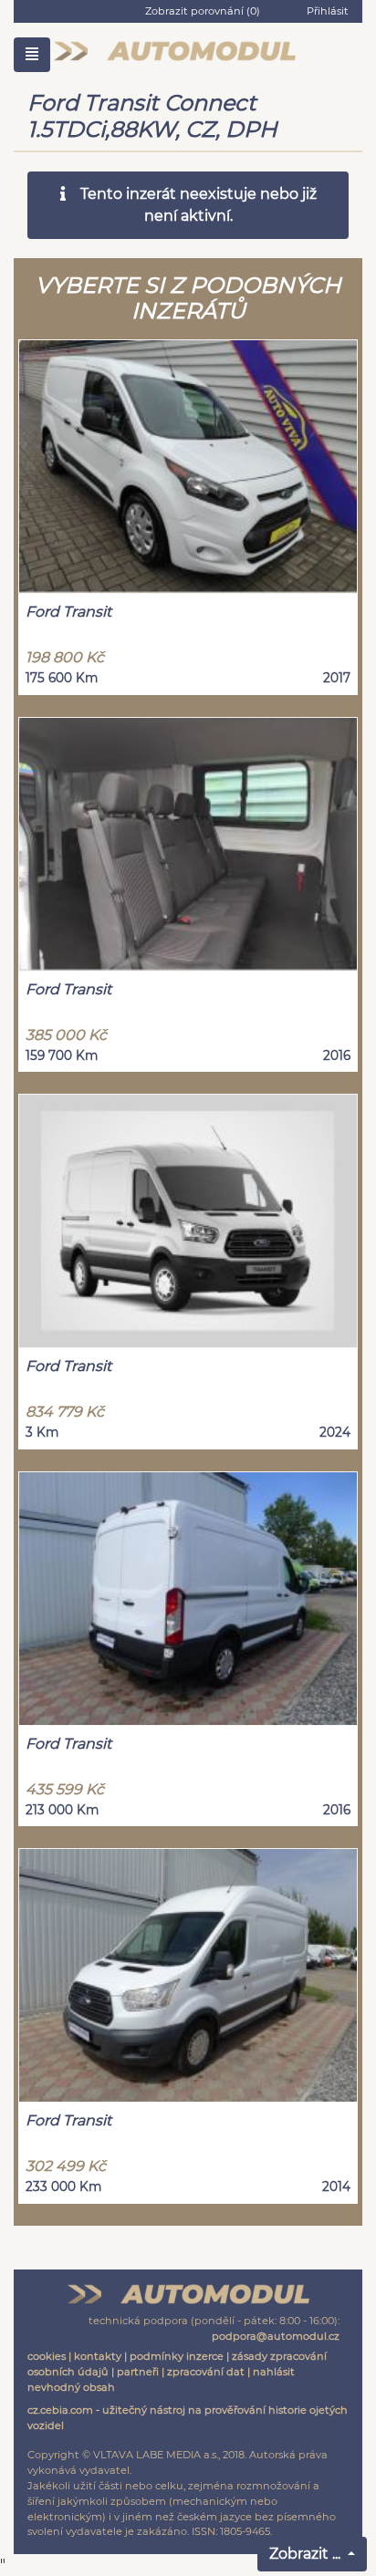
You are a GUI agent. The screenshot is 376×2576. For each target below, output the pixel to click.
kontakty (98, 2356)
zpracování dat (206, 2372)
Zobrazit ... (307, 2554)
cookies (47, 2356)
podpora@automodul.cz (276, 2336)
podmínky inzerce (177, 2356)
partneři (138, 2372)
